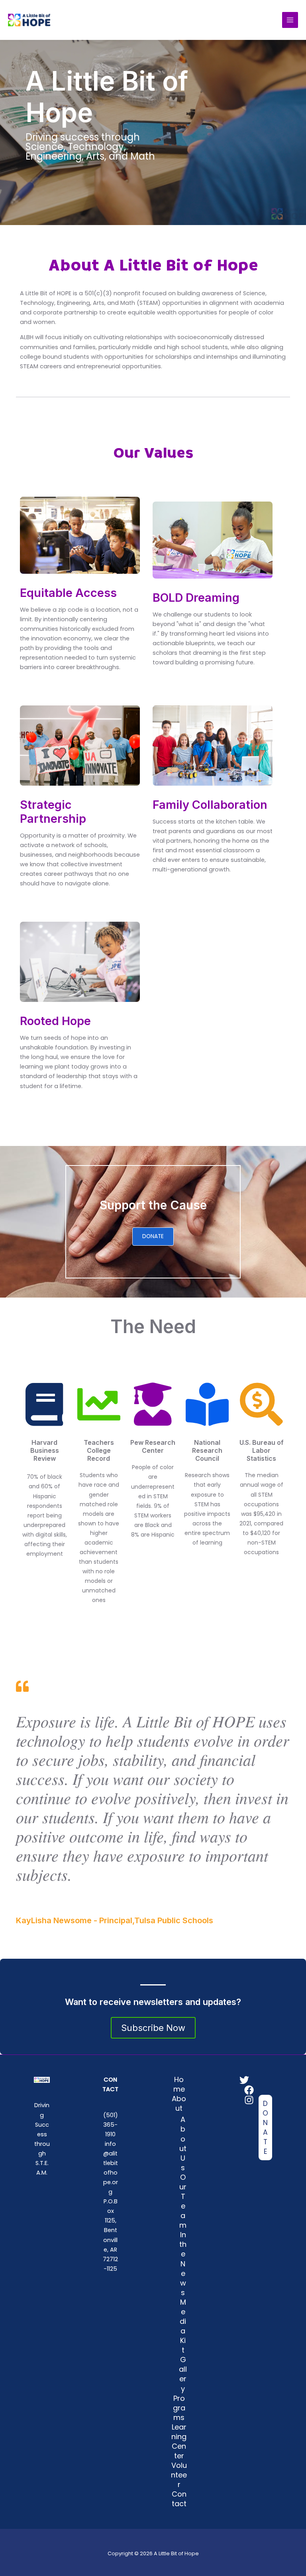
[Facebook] (249, 2090)
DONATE (153, 1236)
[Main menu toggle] (290, 20)
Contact (179, 2499)
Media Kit (183, 2326)
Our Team (183, 2201)
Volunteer (179, 2475)
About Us (183, 2143)
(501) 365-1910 (111, 2125)
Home (179, 2084)
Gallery (183, 2374)
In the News (183, 2263)
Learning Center (179, 2441)
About (179, 2103)
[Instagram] (249, 2100)
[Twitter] (244, 2080)
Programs (179, 2408)
